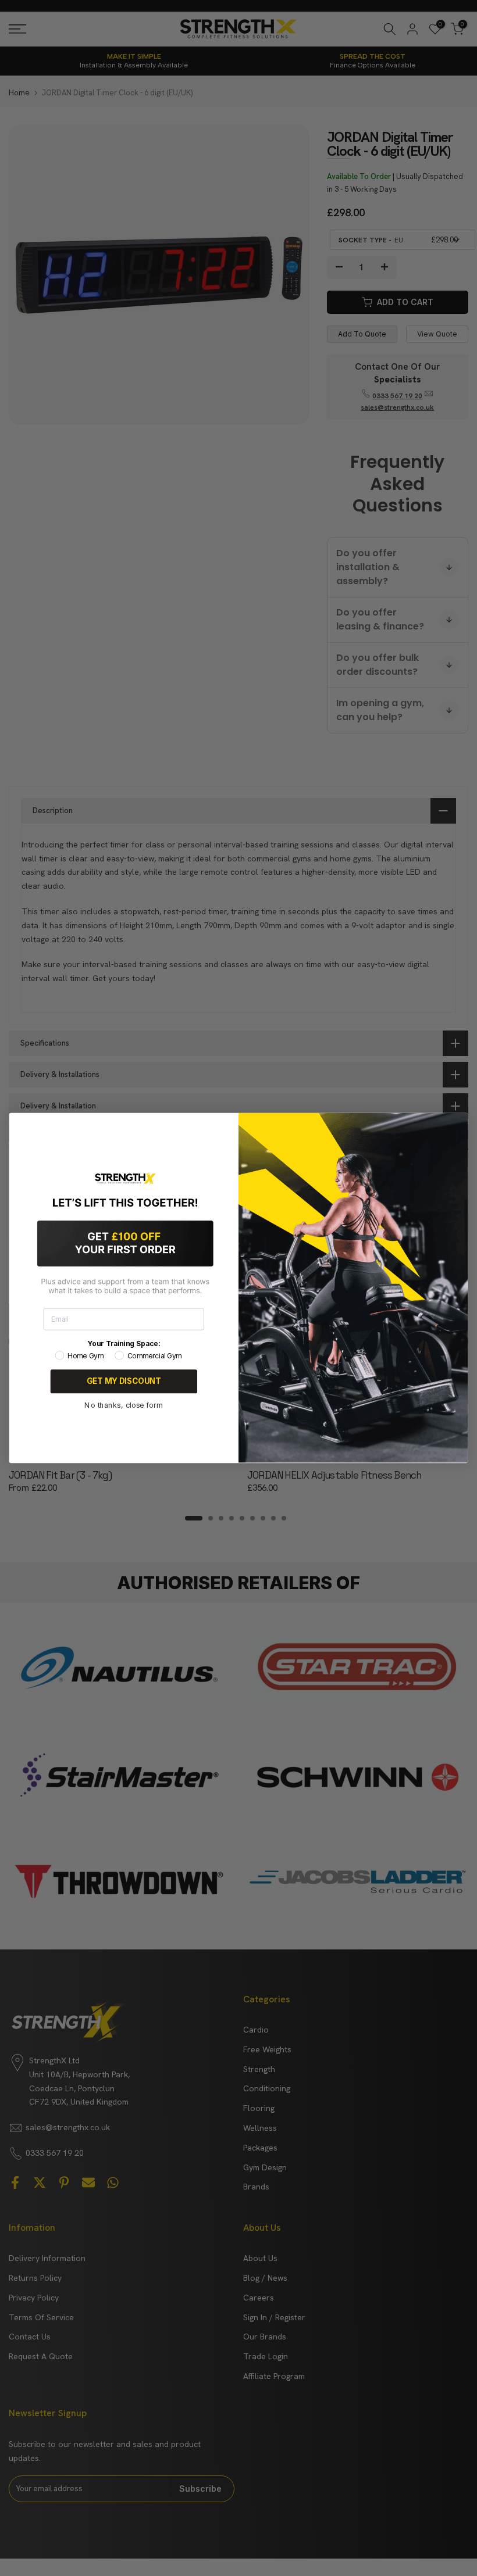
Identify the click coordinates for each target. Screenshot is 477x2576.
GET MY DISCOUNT (124, 1382)
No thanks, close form (124, 1405)
